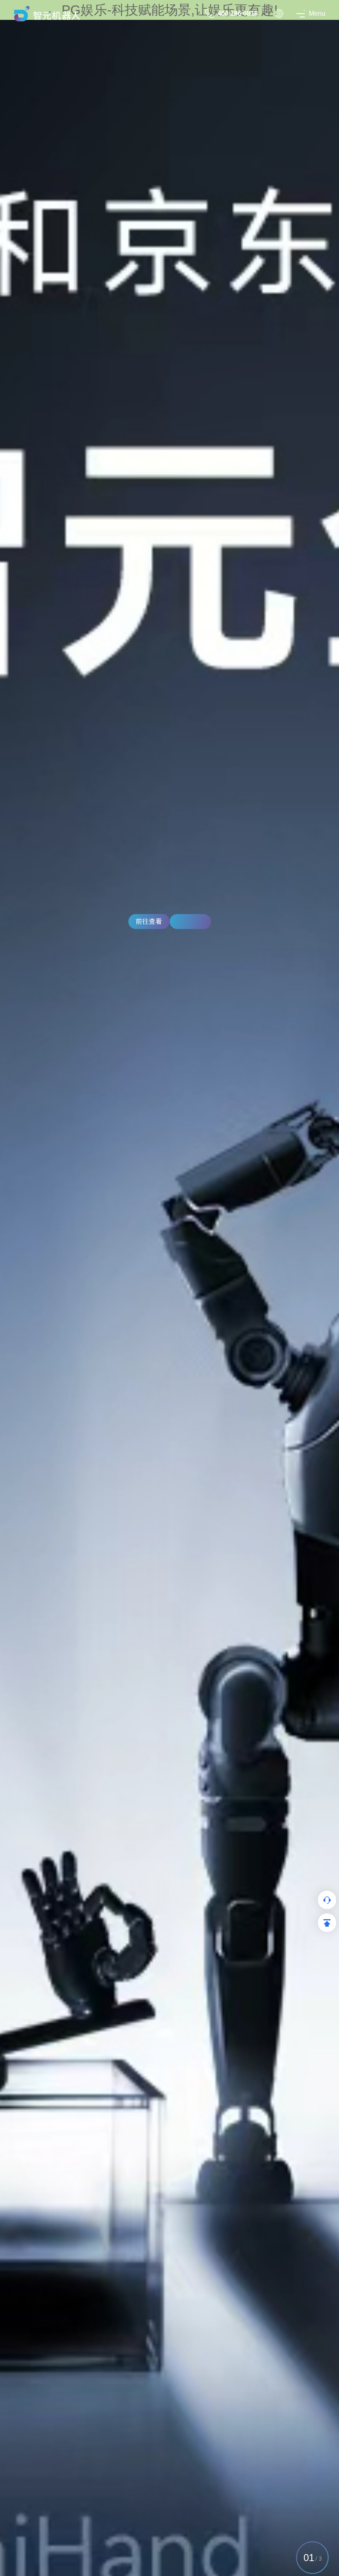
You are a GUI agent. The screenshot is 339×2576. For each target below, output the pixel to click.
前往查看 (149, 921)
